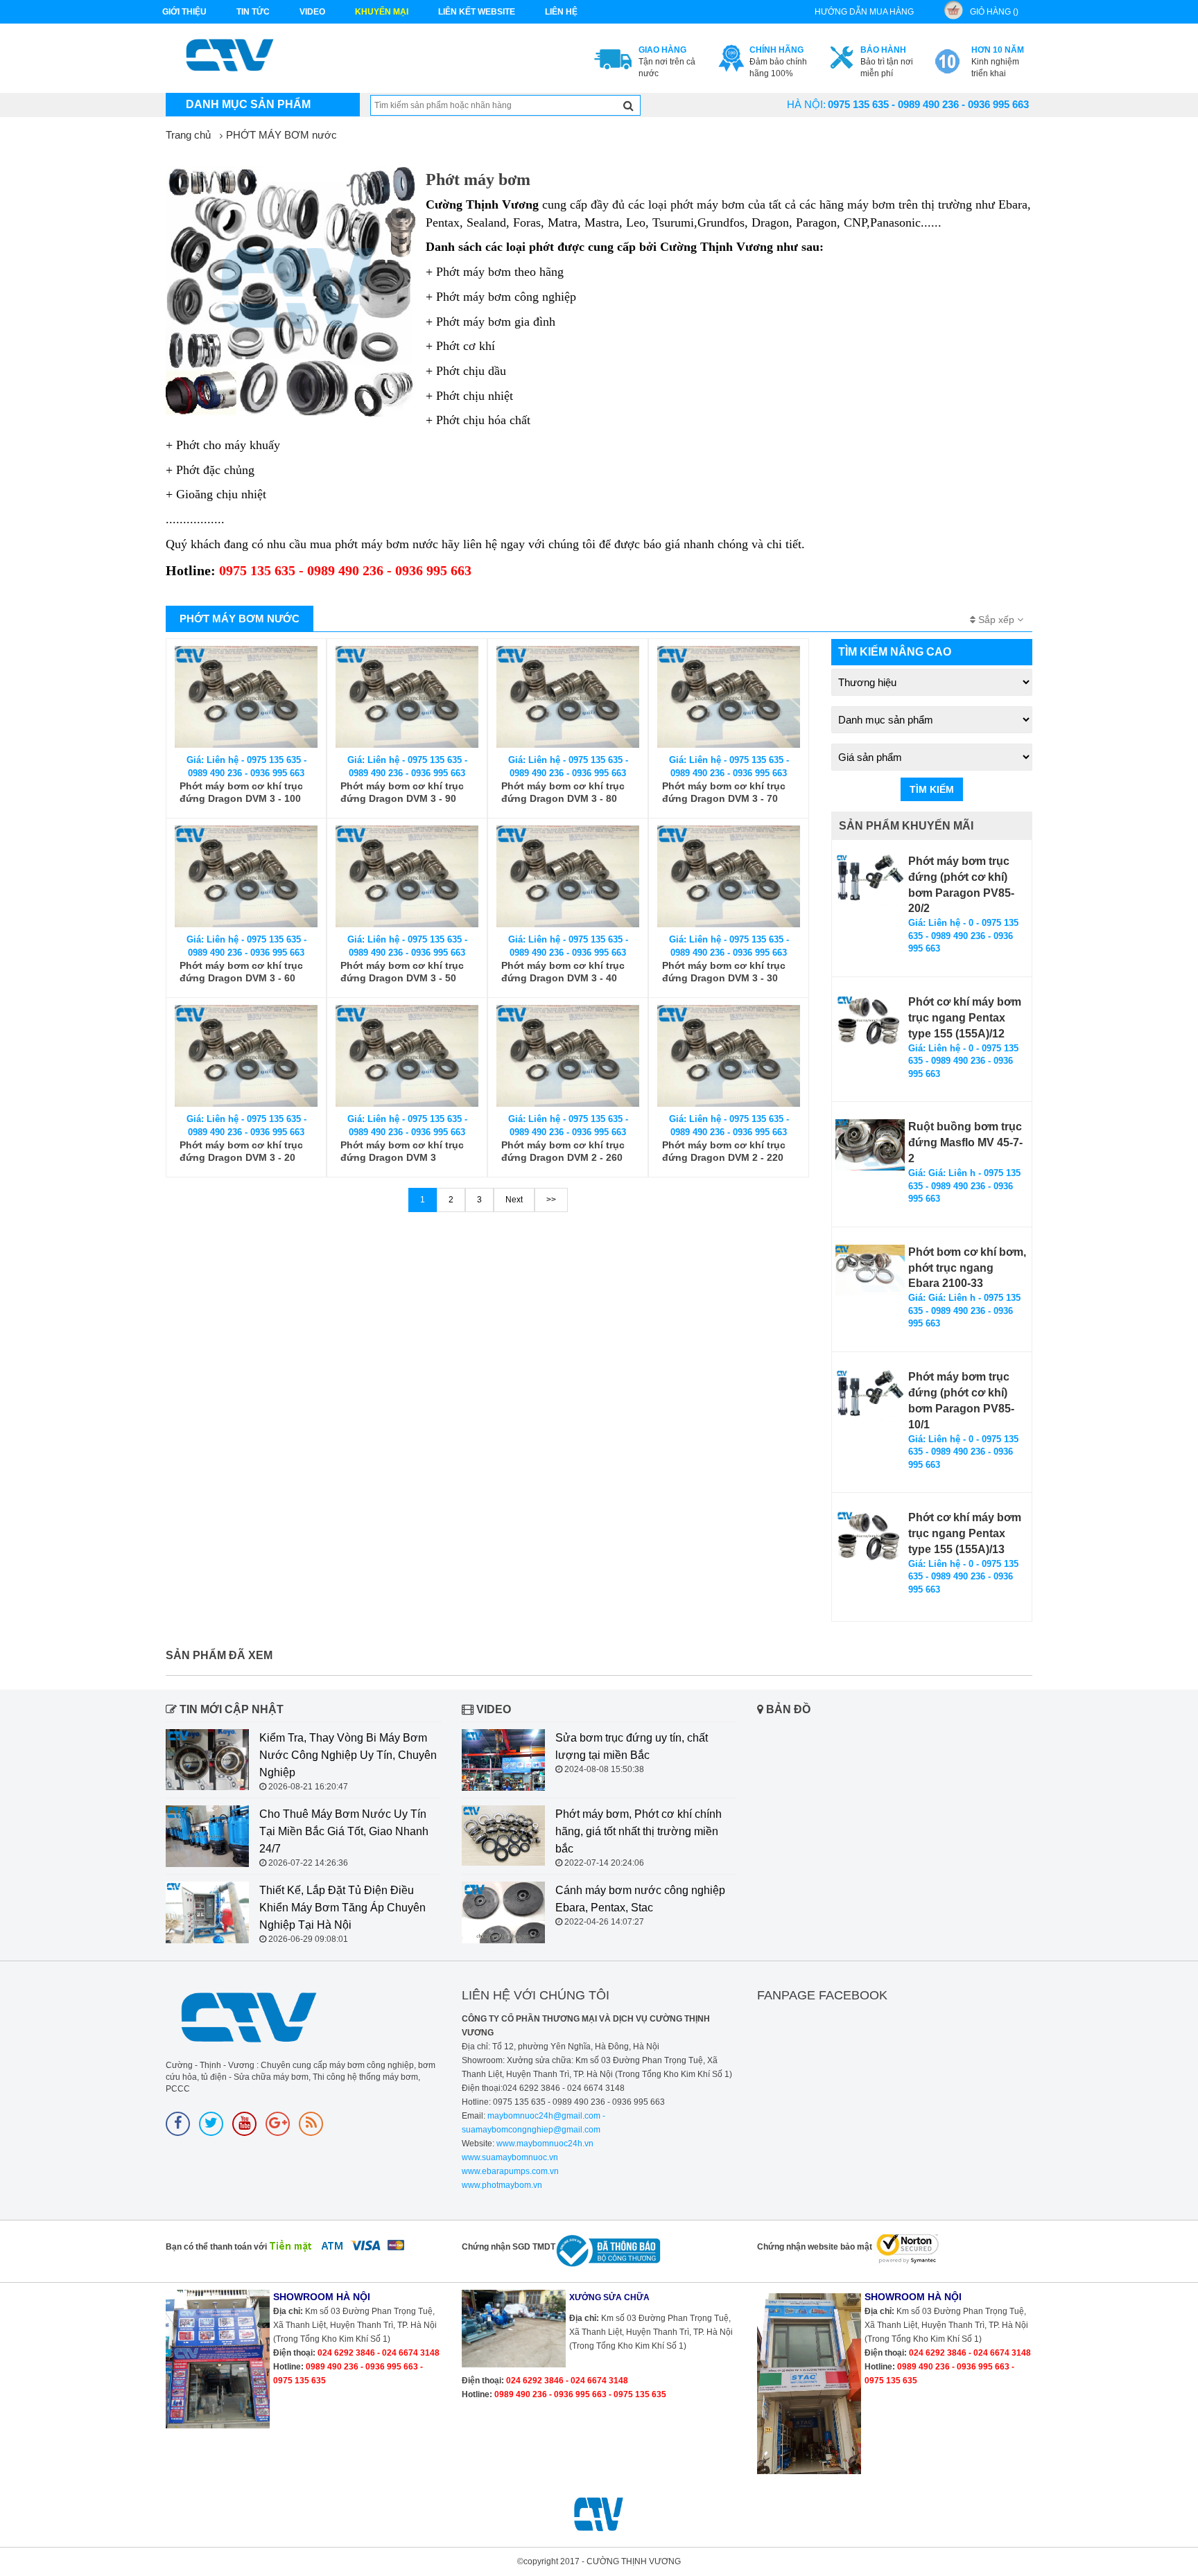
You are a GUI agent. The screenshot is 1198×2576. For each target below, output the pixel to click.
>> (551, 1200)
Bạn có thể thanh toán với (216, 2247)
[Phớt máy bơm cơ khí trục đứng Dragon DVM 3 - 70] (729, 697)
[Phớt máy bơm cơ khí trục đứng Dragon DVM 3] (407, 1056)
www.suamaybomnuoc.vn (510, 2157)
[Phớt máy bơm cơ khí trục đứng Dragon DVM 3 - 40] (568, 876)
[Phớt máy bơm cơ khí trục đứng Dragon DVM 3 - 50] (407, 876)
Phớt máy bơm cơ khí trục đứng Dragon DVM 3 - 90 (402, 792)
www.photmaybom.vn (502, 2185)
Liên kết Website (477, 12)
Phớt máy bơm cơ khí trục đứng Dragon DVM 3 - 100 (241, 792)
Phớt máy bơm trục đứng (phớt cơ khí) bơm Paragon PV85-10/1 (961, 1401)
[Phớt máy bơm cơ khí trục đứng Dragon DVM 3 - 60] (246, 876)
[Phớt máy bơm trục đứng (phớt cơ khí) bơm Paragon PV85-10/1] (870, 1395)
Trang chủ (188, 135)
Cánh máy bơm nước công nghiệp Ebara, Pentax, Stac (640, 1899)
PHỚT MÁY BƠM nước (281, 135)
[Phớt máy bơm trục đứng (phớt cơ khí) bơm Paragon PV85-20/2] (870, 880)
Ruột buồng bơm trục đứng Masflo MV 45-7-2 (965, 1142)
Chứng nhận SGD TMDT (509, 2247)
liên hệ (561, 12)
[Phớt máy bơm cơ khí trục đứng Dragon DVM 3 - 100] (246, 697)
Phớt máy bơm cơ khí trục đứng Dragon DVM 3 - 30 (724, 972)
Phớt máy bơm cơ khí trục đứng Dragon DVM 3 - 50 (402, 972)
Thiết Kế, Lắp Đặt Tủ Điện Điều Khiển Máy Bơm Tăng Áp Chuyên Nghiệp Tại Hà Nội (342, 1908)
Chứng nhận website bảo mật (815, 2247)
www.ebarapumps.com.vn (510, 2171)
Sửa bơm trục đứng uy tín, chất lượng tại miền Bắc (632, 1746)
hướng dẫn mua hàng (864, 12)
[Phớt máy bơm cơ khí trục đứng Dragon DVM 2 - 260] (568, 1056)
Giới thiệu (184, 12)
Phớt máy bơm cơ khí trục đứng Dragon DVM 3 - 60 (241, 972)
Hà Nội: (806, 104)
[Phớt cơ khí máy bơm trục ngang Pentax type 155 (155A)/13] (870, 1536)
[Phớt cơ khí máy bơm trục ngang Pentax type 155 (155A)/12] (870, 1020)
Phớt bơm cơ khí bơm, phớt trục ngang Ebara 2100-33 (967, 1268)
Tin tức (253, 12)
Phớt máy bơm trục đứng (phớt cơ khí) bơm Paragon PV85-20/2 (961, 885)
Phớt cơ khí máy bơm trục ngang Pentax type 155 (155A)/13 (965, 1533)
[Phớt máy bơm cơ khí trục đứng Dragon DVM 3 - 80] (568, 697)
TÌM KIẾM (932, 789)
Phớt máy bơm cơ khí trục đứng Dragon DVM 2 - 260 (563, 1151)
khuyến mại (382, 12)
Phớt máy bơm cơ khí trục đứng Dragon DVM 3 (402, 1151)
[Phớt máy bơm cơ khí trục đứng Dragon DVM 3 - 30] (729, 876)
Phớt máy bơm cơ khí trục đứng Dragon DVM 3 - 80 (563, 792)
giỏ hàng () (994, 12)
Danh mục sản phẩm (248, 104)
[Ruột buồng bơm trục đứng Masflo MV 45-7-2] (870, 1145)
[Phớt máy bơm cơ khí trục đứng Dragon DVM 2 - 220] (729, 1056)
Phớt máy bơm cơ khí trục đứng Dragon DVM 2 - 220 (724, 1151)
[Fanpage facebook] (178, 2124)
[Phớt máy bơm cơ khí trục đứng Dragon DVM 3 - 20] (246, 1056)
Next (514, 1200)
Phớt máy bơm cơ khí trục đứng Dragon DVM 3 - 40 (563, 972)
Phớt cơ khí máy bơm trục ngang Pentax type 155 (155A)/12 (965, 1018)
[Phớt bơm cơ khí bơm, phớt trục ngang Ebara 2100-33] (870, 1270)
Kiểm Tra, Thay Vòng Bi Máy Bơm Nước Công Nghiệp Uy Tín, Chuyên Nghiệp (348, 1755)
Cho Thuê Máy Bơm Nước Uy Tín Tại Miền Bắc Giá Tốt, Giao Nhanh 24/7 (344, 1831)
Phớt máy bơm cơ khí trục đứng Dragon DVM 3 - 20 (241, 1151)
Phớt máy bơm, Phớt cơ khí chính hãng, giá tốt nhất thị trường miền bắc (639, 1831)
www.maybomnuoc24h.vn (544, 2144)
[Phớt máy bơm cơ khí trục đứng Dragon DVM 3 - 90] (407, 697)
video (312, 12)
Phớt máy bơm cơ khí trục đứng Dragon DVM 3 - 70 (724, 792)
